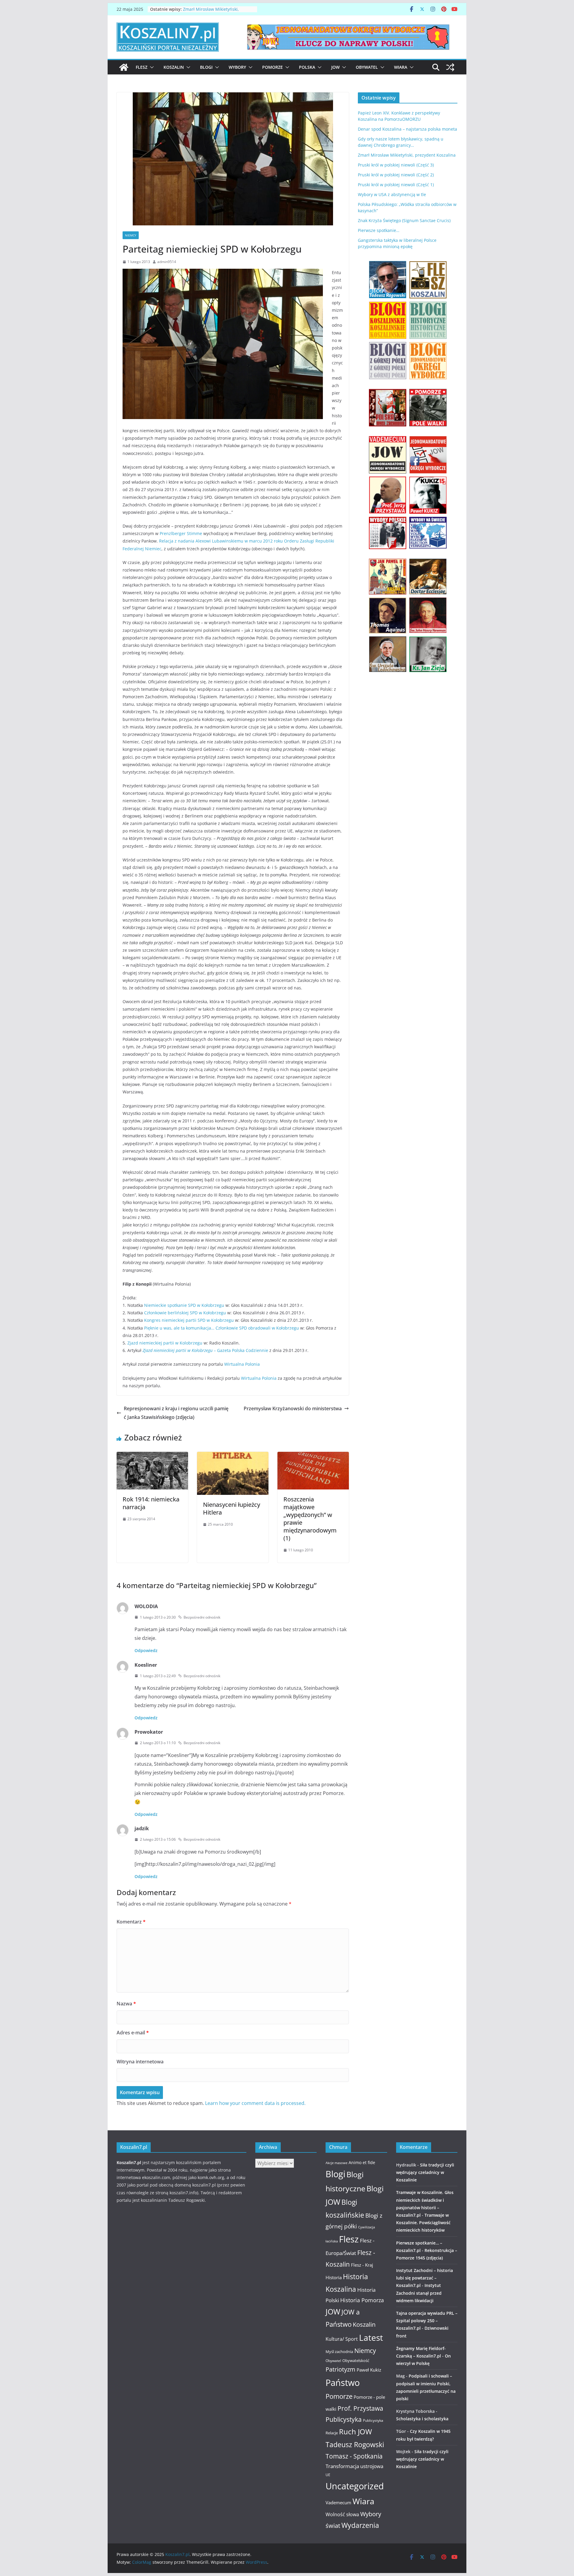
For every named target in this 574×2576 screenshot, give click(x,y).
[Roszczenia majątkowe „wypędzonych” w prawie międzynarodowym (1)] (313, 1456)
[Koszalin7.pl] (124, 67)
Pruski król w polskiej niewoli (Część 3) (396, 165)
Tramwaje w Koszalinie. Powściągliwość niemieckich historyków (423, 2223)
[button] (151, 67)
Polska (307, 67)
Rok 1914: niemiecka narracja (151, 1503)
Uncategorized (355, 2486)
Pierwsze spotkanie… (379, 230)
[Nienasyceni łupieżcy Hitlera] (233, 1456)
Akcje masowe (336, 2163)
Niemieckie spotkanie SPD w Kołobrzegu (184, 1305)
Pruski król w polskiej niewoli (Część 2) (396, 175)
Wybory (237, 67)
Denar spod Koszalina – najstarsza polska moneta (407, 129)
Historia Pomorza (362, 2300)
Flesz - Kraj (362, 2265)
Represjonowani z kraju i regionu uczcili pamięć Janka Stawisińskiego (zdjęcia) (176, 1413)
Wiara (401, 67)
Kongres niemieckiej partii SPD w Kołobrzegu (189, 1320)
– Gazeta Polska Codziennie (205, 1350)
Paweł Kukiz (369, 2370)
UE (328, 2475)
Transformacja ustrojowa (354, 2466)
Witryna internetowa (140, 2062)
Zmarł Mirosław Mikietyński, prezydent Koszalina (407, 155)
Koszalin (174, 67)
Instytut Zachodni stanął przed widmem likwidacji (419, 2293)
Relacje (332, 2433)
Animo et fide (362, 2162)
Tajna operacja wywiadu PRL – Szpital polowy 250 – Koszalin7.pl (427, 2321)
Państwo (343, 2383)
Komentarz (131, 1922)
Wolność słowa (342, 2514)
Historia (334, 2277)
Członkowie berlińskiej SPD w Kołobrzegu (185, 1313)
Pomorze (273, 67)
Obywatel (367, 67)
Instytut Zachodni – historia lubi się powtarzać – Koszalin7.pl (425, 2278)
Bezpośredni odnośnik (202, 1617)
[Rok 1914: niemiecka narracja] (152, 1456)
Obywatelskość (356, 2360)
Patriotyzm (341, 2369)
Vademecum (338, 2502)
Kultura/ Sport (342, 2339)
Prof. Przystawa (360, 2408)
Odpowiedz (146, 1650)
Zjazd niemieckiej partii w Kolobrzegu (165, 1343)
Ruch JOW (355, 2432)
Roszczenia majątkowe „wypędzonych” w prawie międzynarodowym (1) (310, 1519)
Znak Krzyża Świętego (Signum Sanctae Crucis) (404, 220)
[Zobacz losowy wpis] (450, 67)
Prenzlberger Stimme (181, 533)
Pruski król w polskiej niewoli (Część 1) (396, 185)
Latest (371, 2337)
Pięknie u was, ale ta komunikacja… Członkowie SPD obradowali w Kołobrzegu (222, 1328)
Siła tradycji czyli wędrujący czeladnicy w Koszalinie (425, 2172)
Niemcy (131, 235)
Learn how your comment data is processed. (255, 2103)
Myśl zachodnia (339, 2352)
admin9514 (167, 262)
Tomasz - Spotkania (354, 2456)
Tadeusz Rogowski (355, 2444)
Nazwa (126, 2004)
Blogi (206, 67)
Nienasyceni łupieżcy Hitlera (232, 1508)
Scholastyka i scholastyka (422, 2419)
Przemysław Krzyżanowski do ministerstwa (293, 1408)
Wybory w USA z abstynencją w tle (392, 194)
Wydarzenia (360, 2525)
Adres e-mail (133, 2033)
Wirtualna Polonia (242, 1364)
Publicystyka (344, 2419)
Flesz (142, 67)
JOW (335, 67)
